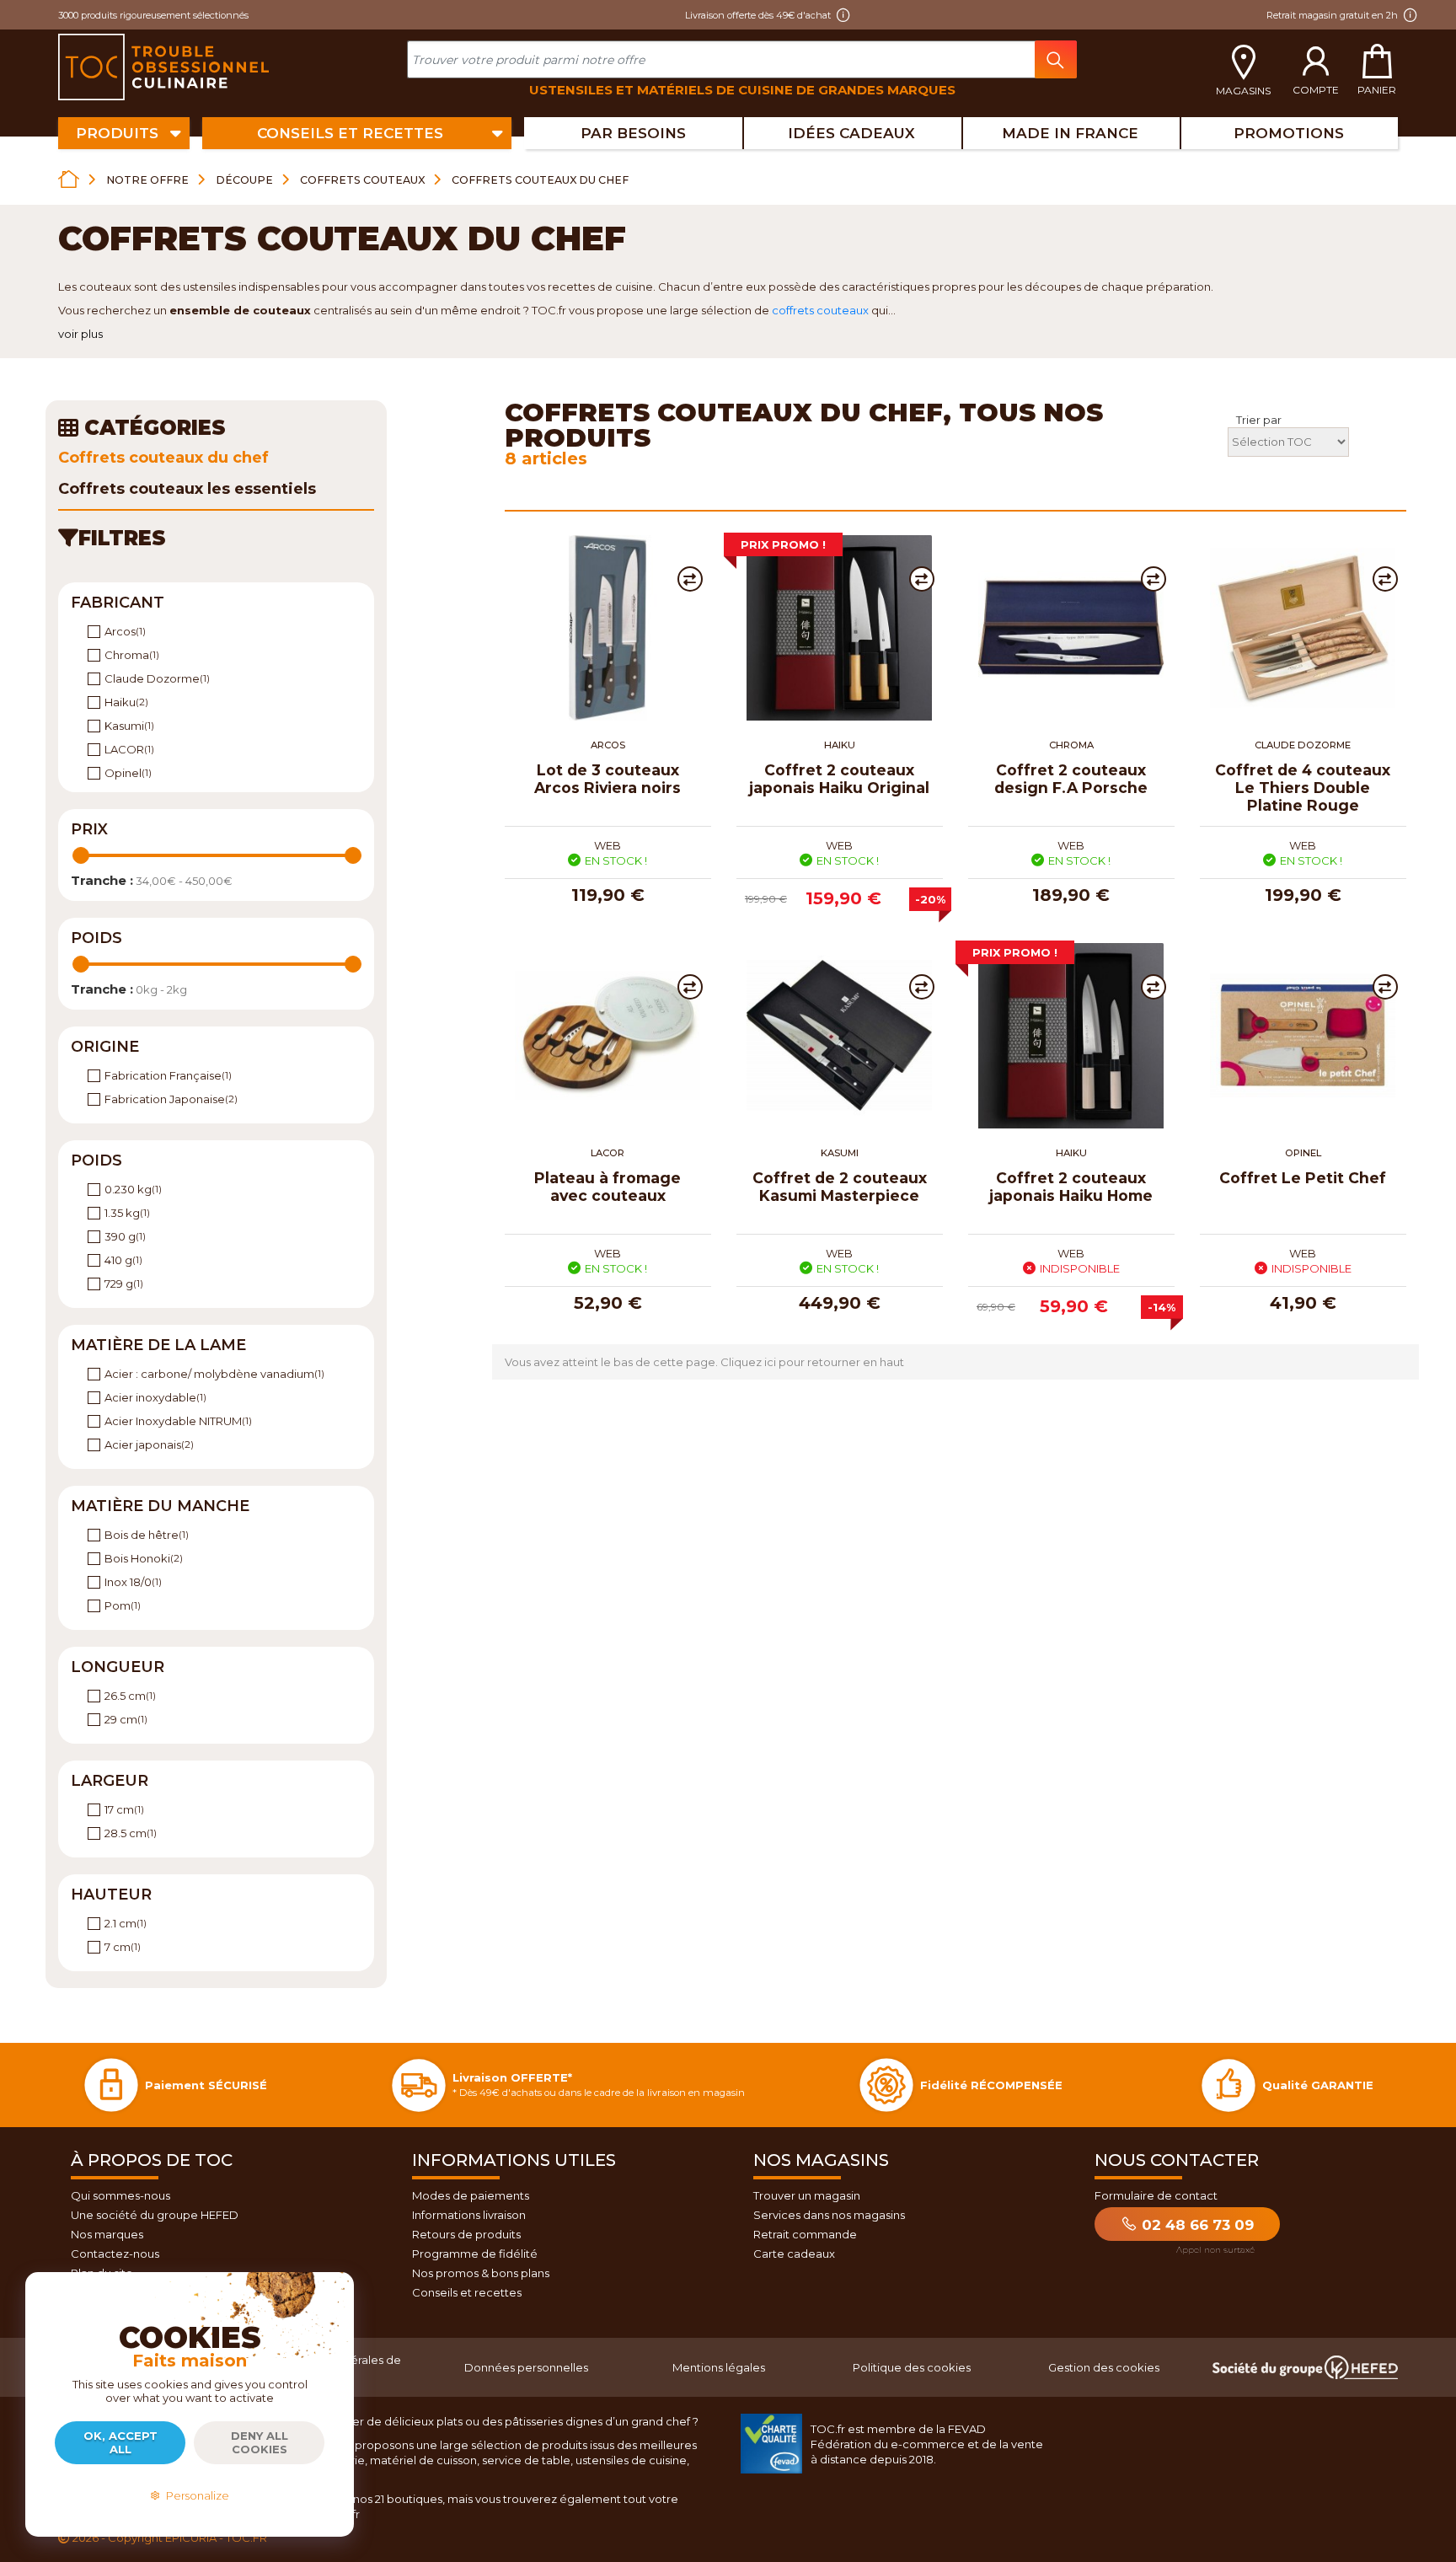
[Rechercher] (1056, 59)
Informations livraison (469, 2215)
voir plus (80, 334)
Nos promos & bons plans (481, 2273)
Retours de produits (466, 2234)
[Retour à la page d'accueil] (69, 179)
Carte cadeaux (794, 2254)
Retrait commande (805, 2234)
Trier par (1259, 420)
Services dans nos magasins (829, 2215)
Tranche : (102, 881)
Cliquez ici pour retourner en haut (812, 1362)
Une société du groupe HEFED (155, 2215)
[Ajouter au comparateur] (690, 579)
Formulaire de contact (1156, 2195)
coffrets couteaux (820, 310)
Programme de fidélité (475, 2254)
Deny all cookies (260, 2442)
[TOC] (166, 67)
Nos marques (107, 2234)
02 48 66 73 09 (1196, 2225)
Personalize (195, 2495)
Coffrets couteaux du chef (163, 458)
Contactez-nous (115, 2254)
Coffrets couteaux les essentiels (187, 489)
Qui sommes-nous (120, 2195)
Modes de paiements (471, 2195)
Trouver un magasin (807, 2195)
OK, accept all (120, 2442)
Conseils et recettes (467, 2292)
